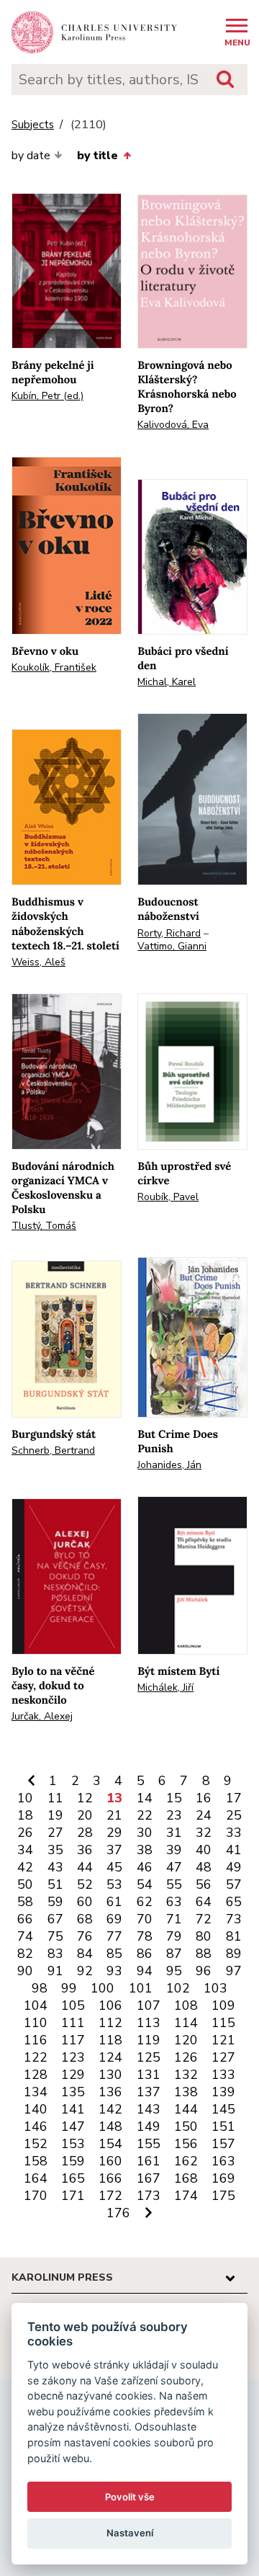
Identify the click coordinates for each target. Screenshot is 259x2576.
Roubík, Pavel (168, 1197)
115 (223, 2023)
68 (85, 1919)
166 (110, 2178)
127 (223, 2057)
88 (204, 1954)
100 (103, 1988)
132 (186, 2075)
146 (36, 2126)
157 (223, 2144)
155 (149, 2144)
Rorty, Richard (169, 933)
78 (145, 1936)
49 (234, 1867)
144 (186, 2109)
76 (85, 1936)
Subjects (33, 125)
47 (174, 1867)
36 (85, 1850)
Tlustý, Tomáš (44, 1226)
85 (114, 1954)
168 (186, 2178)
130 (110, 2075)
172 (110, 2196)
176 (118, 2213)
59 (55, 1902)
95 (174, 1971)
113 (149, 2023)
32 (204, 1833)
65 (234, 1902)
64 (204, 1902)
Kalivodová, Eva (173, 425)
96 (204, 1971)
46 (145, 1867)
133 (223, 2075)
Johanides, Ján (169, 1465)
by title (97, 156)
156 (186, 2144)
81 (234, 1936)
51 (55, 1884)
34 (25, 1850)
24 (204, 1815)
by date (31, 156)
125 (149, 2057)
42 (25, 1867)
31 (174, 1833)
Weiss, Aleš (38, 962)
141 (73, 2109)
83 (55, 1954)
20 (85, 1815)
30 (145, 1833)
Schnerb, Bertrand (53, 1450)
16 (204, 1798)
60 (85, 1902)
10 (25, 1798)
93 (114, 1971)
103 (215, 1988)
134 (36, 2092)
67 (55, 1919)
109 (223, 2005)
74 (25, 1936)
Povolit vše (130, 2497)
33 (234, 1833)
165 (73, 2178)
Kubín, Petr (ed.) (47, 396)
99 (69, 1988)
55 (174, 1884)
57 (234, 1884)
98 (40, 1988)
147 (73, 2126)
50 (25, 1884)
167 (149, 2178)
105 (73, 2005)
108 (186, 2005)
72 (204, 1919)
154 (110, 2144)
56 (204, 1884)
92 (85, 1971)
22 (145, 1815)
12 (85, 1798)
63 (174, 1902)
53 (114, 1884)
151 (223, 2126)
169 (223, 2178)
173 (149, 2196)
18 (25, 1815)
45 (114, 1867)
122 (36, 2057)
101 (141, 1988)
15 (174, 1798)
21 (114, 1815)
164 (36, 2178)
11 (55, 1798)
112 (110, 2023)
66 (25, 1919)
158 (36, 2161)
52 (85, 1884)
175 (223, 2196)
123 (73, 2057)
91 (55, 1971)
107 (149, 2005)
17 (234, 1798)
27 (55, 1833)
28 (85, 1833)
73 (234, 1919)
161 (149, 2161)
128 (36, 2075)
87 (174, 1954)
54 (145, 1884)
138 (186, 2092)
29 (114, 1833)
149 (149, 2126)
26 (25, 1833)
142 (110, 2109)
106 (110, 2005)
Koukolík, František (54, 667)
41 (234, 1850)
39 (174, 1850)
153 (73, 2144)
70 (145, 1919)
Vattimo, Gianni (172, 946)
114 (186, 2023)
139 (223, 2092)
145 (223, 2109)
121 (223, 2040)
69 (114, 1919)
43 (55, 1867)
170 (36, 2196)
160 (110, 2161)
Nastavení (130, 2533)
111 (73, 2023)
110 (36, 2023)
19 (55, 1815)
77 (114, 1936)
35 (55, 1850)
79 (174, 1936)
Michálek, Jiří (165, 1687)
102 (178, 1988)
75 (55, 1936)
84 (85, 1954)
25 (234, 1815)
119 (149, 2040)
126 (186, 2057)
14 (145, 1798)
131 (149, 2075)
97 (234, 1971)
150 (186, 2126)
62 (145, 1902)
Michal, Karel (167, 682)
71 (174, 1919)
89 (234, 1954)
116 (36, 2040)
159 (73, 2161)
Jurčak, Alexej (42, 1716)
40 (204, 1850)
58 (25, 1902)
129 (73, 2075)
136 (110, 2092)
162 (186, 2161)
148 (110, 2126)
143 (149, 2109)
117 (73, 2040)
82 (25, 1954)
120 (186, 2040)
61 (114, 1902)
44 (85, 1867)
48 (204, 1867)
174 (186, 2196)
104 (36, 2005)
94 (145, 1971)
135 (73, 2092)
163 (223, 2161)
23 (174, 1815)
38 (145, 1850)
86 (145, 1954)
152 (36, 2144)
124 (110, 2057)
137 (149, 2092)
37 (114, 1850)
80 (204, 1936)
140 (36, 2109)
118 (110, 2040)
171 (73, 2196)
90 (25, 1971)
